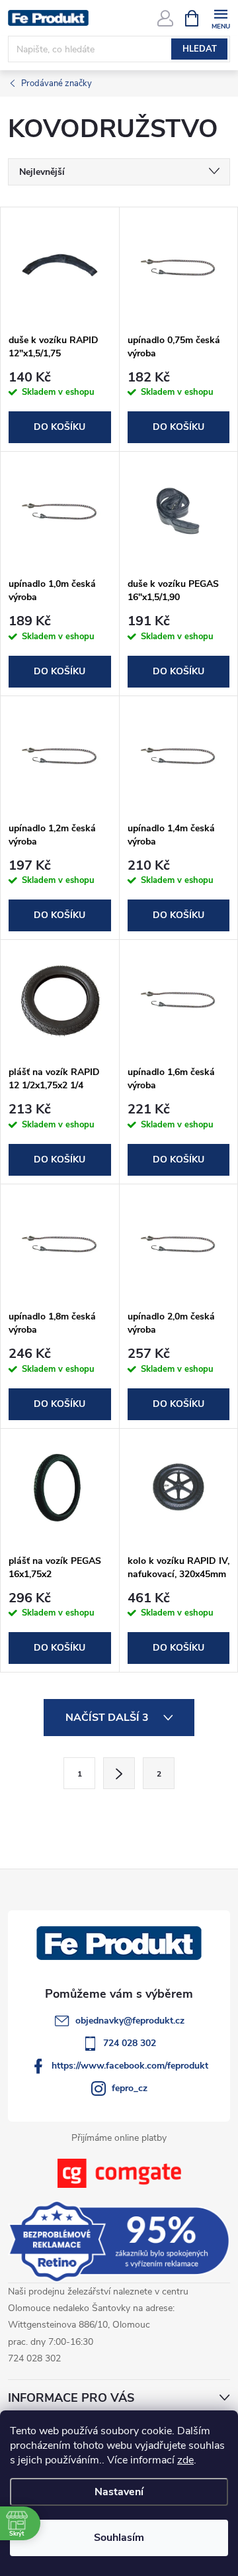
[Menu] (220, 18)
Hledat (200, 49)
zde (185, 2460)
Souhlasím (119, 2538)
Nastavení (119, 2492)
